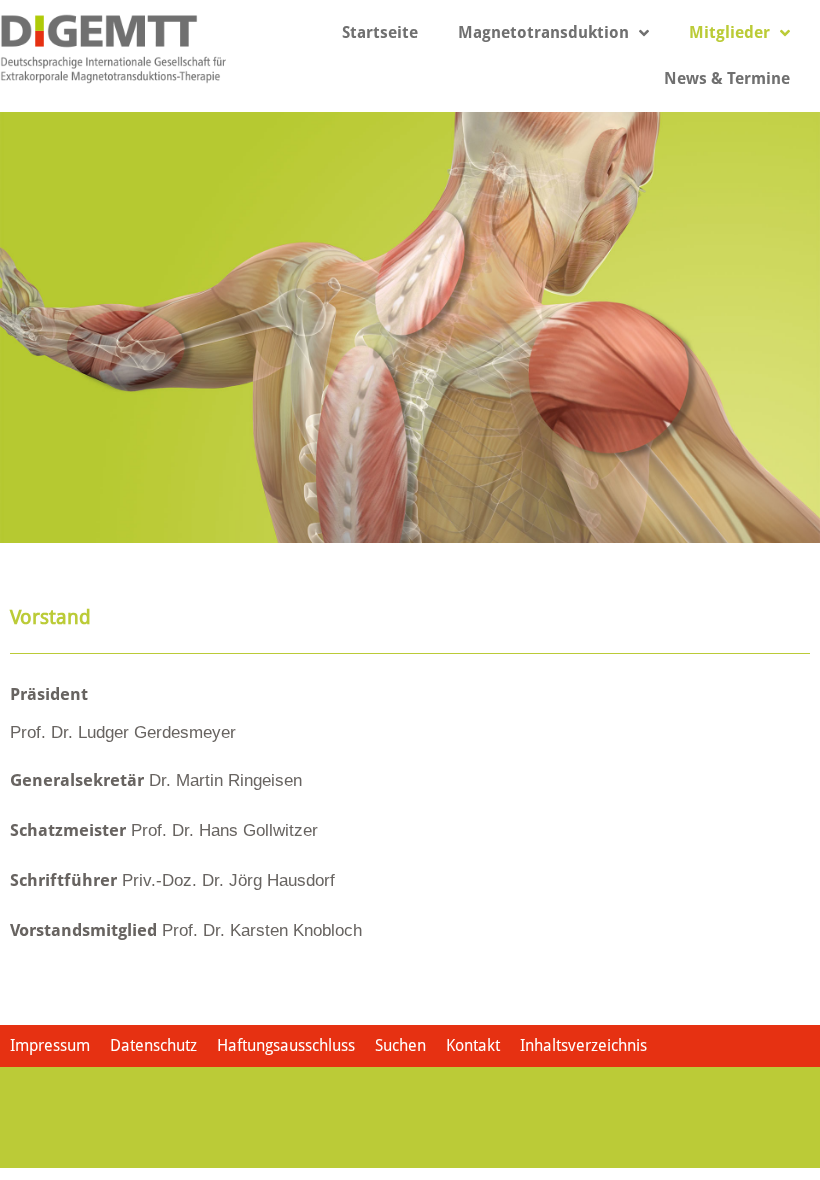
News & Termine (727, 78)
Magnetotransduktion (543, 32)
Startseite (380, 32)
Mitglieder (729, 32)
